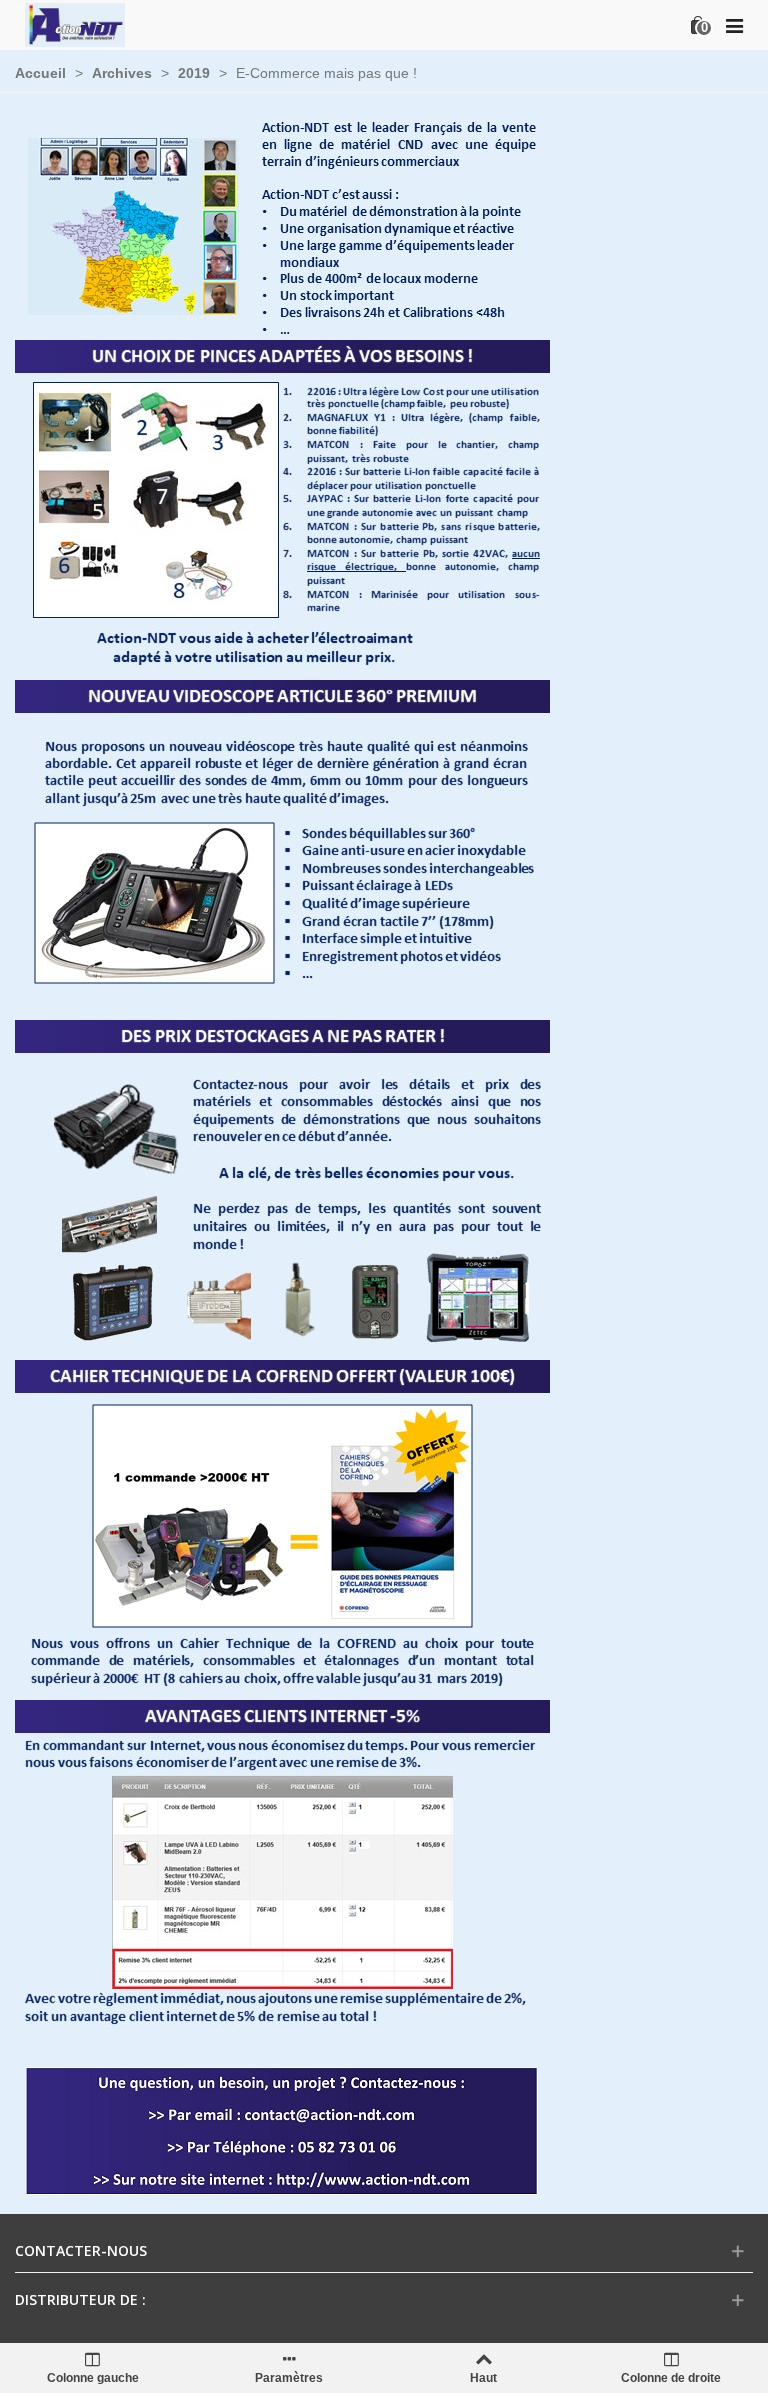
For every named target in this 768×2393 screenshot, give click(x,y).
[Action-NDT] (75, 24)
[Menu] (734, 25)
